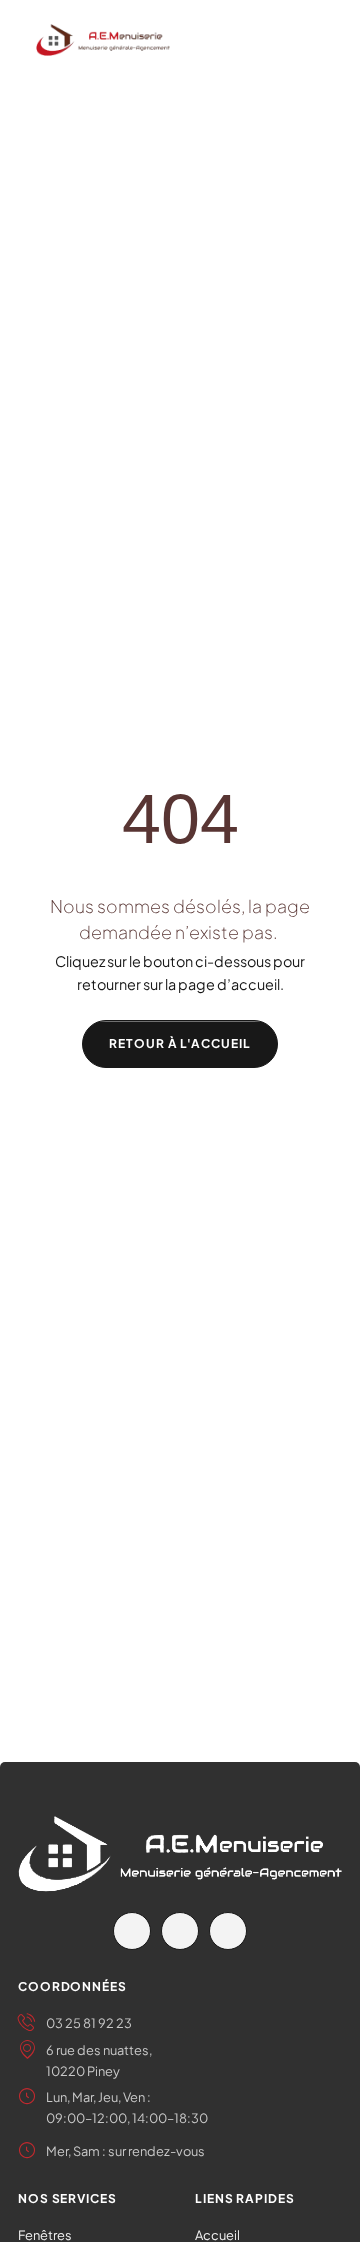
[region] (180, 2075)
